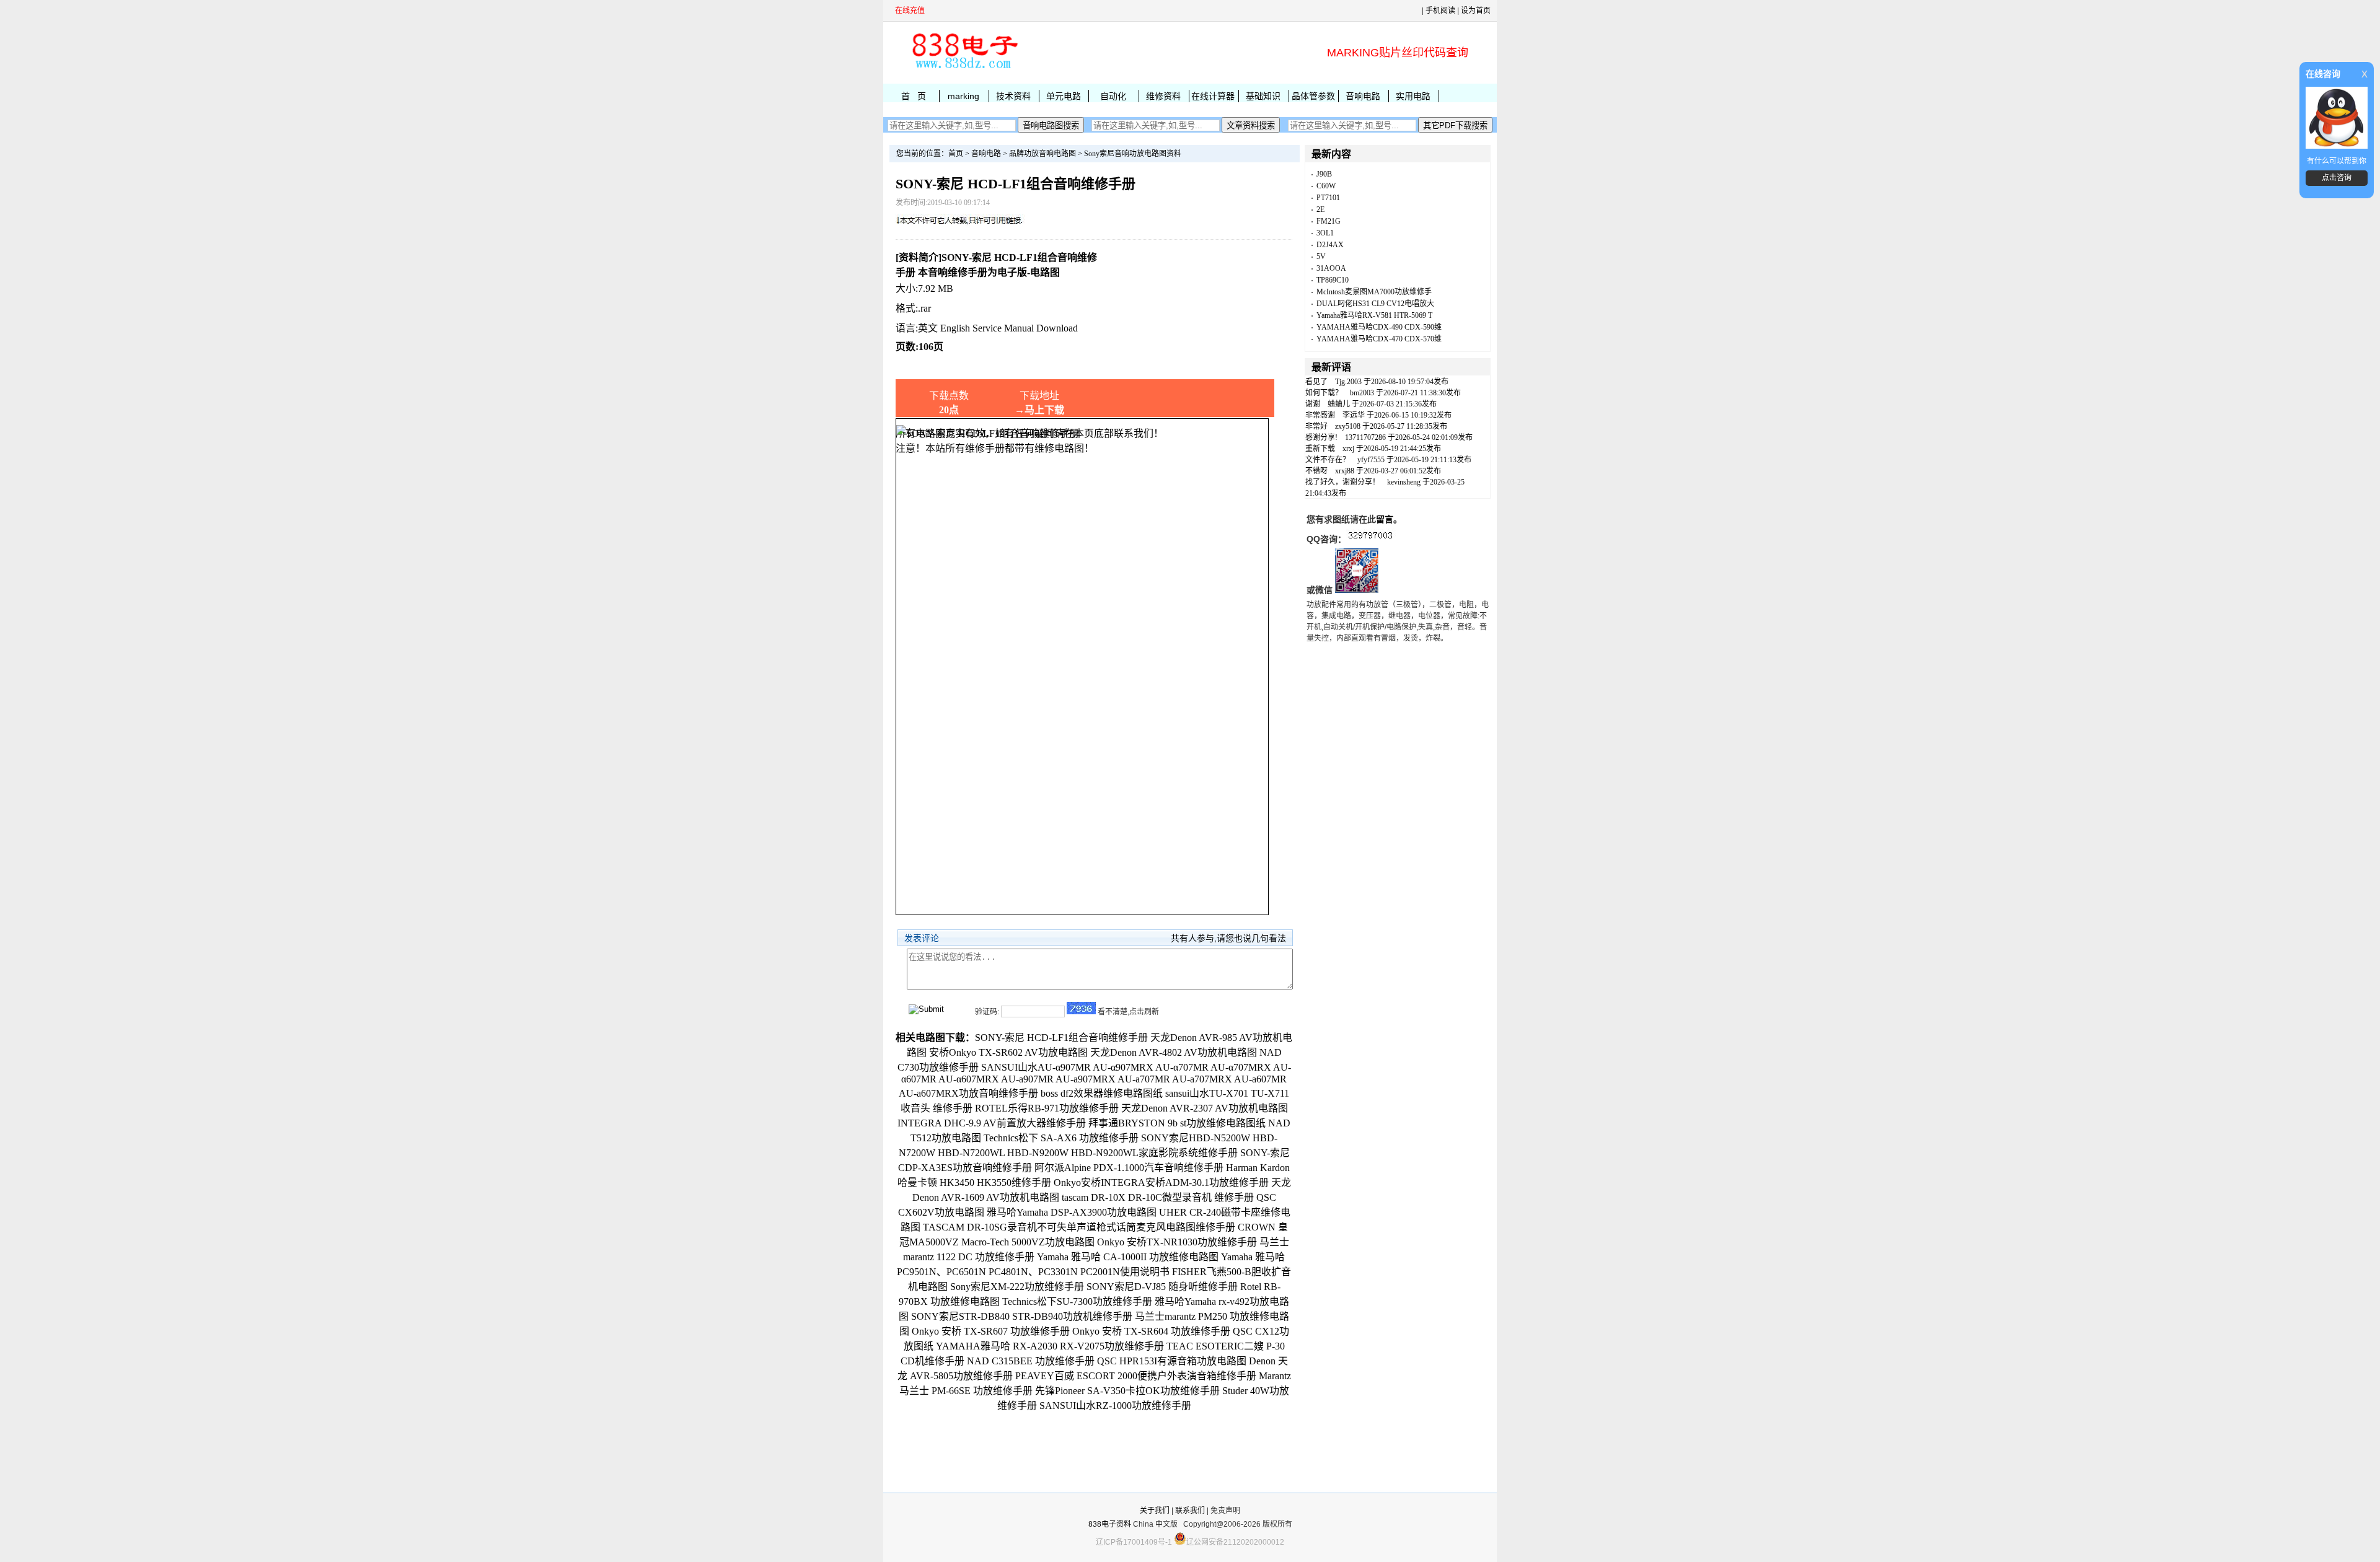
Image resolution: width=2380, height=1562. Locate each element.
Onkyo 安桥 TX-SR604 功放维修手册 (1151, 1331)
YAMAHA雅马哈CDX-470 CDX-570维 (1379, 339)
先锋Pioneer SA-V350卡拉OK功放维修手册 (1127, 1391)
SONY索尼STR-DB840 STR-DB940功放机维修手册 (1022, 1316)
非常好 (1316, 426)
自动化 (1113, 96)
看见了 (1316, 382)
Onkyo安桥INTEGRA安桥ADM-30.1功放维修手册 (1161, 1182)
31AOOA (1331, 268)
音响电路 (1363, 96)
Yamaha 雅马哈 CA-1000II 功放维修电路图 (1128, 1257)
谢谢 (1313, 404)
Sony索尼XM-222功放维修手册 (1017, 1287)
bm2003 (1362, 393)
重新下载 (1320, 449)
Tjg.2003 (1348, 382)
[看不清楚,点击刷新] (1081, 1008)
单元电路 (1064, 96)
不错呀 (1316, 471)
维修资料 (1163, 96)
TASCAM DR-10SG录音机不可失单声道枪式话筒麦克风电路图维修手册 (1079, 1227)
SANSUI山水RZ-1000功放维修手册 (1115, 1406)
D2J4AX (1330, 245)
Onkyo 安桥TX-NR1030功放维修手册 (1177, 1242)
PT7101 (1328, 198)
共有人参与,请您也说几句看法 (1228, 938)
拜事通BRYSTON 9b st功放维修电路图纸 (1177, 1123)
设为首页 (1476, 11)
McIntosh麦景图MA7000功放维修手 (1374, 292)
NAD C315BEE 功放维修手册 (1031, 1361)
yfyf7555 (1371, 460)
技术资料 (1013, 96)
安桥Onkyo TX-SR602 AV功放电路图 (1008, 1052)
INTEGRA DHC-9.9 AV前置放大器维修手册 (992, 1123)
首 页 (914, 96)
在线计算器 (1213, 96)
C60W (1326, 186)
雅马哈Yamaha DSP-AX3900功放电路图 (1072, 1212)
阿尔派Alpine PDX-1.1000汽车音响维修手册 (1129, 1168)
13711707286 (1365, 437)
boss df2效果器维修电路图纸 (1102, 1093)
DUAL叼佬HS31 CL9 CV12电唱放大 (1375, 304)
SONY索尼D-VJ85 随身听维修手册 (1162, 1287)
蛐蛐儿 (1339, 404)
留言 (1385, 519)
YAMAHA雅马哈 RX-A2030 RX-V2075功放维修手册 (1050, 1346)
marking (963, 96)
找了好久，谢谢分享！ (1342, 482)
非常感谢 (1320, 415)
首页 (956, 154)
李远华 (1354, 415)
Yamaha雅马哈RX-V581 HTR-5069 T (1374, 315)
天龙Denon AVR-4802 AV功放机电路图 (1174, 1052)
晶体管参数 (1313, 96)
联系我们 (1190, 1511)
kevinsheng (1404, 482)
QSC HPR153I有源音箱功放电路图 (1172, 1361)
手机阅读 (1440, 11)
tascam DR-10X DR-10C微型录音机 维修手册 (1158, 1197)
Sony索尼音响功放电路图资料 (1133, 154)
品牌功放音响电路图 (1042, 154)
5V (1321, 257)
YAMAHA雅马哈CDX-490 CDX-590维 (1379, 327)
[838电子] (964, 69)
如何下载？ (1324, 393)
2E (1320, 209)
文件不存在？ (1328, 460)
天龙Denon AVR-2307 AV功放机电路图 (1205, 1108)
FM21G (1329, 221)
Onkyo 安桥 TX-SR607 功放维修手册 (991, 1331)
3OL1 (1325, 233)
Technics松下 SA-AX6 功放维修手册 (1061, 1138)
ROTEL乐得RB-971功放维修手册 (1047, 1108)
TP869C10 (1333, 280)
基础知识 (1263, 96)
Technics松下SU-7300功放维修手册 (1077, 1301)
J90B (1324, 174)
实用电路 (1413, 96)
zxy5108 (1348, 426)
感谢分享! (1321, 437)
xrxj (1348, 449)
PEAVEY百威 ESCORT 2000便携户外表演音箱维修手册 (1136, 1376)
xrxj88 (1345, 471)
